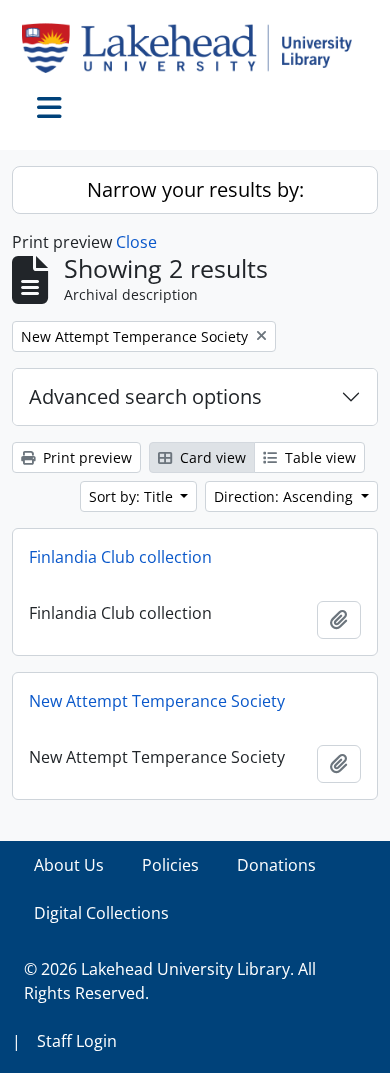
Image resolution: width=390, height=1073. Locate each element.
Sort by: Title (133, 496)
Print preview (85, 457)
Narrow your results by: (195, 189)
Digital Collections (101, 913)
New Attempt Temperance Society (157, 701)
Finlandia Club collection (120, 557)
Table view (318, 457)
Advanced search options (145, 396)
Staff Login (77, 1041)
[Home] (195, 48)
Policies (170, 865)
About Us (69, 865)
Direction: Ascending (285, 496)
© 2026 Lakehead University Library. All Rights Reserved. (170, 981)
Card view (211, 457)
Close (136, 242)
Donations (276, 865)
